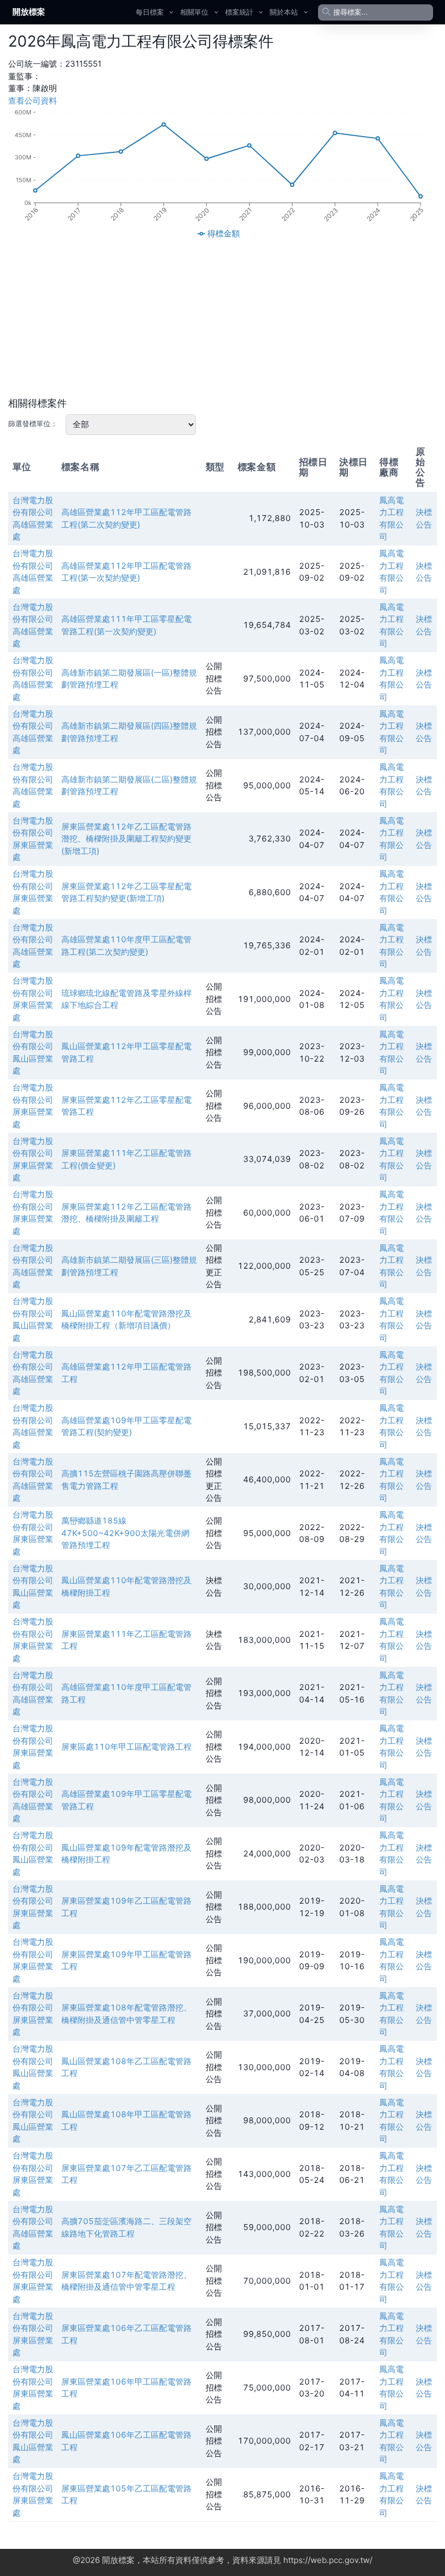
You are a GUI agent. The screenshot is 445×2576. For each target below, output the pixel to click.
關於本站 (284, 12)
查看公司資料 (33, 101)
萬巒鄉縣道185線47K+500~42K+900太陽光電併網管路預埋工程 (125, 1533)
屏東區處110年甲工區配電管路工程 (126, 1747)
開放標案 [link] (29, 12)
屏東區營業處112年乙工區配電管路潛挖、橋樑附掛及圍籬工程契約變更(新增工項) (126, 839)
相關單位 (194, 12)
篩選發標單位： (33, 423)
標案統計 (239, 12)
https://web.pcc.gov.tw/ (328, 2560)
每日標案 (150, 12)
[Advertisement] (223, 318)
